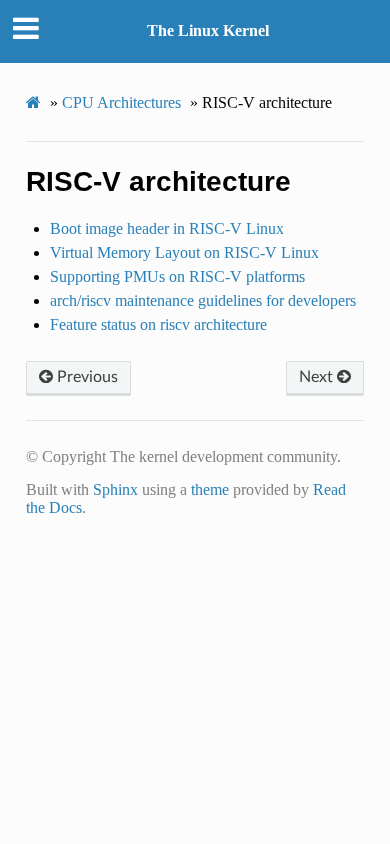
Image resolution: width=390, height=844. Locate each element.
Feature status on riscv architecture (158, 324)
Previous (85, 377)
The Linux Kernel (208, 30)
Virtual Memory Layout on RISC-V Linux (184, 252)
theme (210, 489)
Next (318, 377)
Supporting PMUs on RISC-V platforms (177, 276)
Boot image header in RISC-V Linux (167, 228)
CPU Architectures (121, 102)
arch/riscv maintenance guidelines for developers (203, 300)
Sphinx (115, 489)
